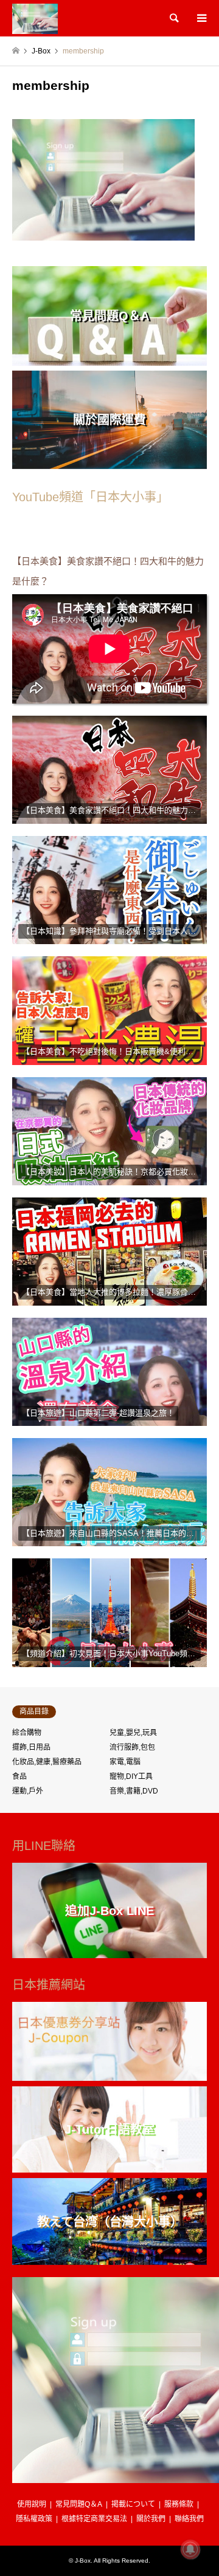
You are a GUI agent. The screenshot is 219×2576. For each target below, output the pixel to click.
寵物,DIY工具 (131, 1776)
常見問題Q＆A (79, 2504)
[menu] (201, 18)
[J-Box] (35, 18)
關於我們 (151, 2519)
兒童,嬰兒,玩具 (133, 1733)
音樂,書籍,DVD (134, 1791)
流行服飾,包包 (132, 1747)
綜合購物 (27, 1733)
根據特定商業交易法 (94, 2519)
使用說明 (32, 2504)
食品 (19, 1776)
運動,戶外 (28, 1791)
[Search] (173, 18)
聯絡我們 (189, 2519)
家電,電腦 (125, 1762)
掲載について (133, 2504)
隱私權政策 (34, 2519)
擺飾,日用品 (31, 1747)
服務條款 (179, 2504)
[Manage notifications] (190, 2549)
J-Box (83, 2561)
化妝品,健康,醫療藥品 (47, 1762)
